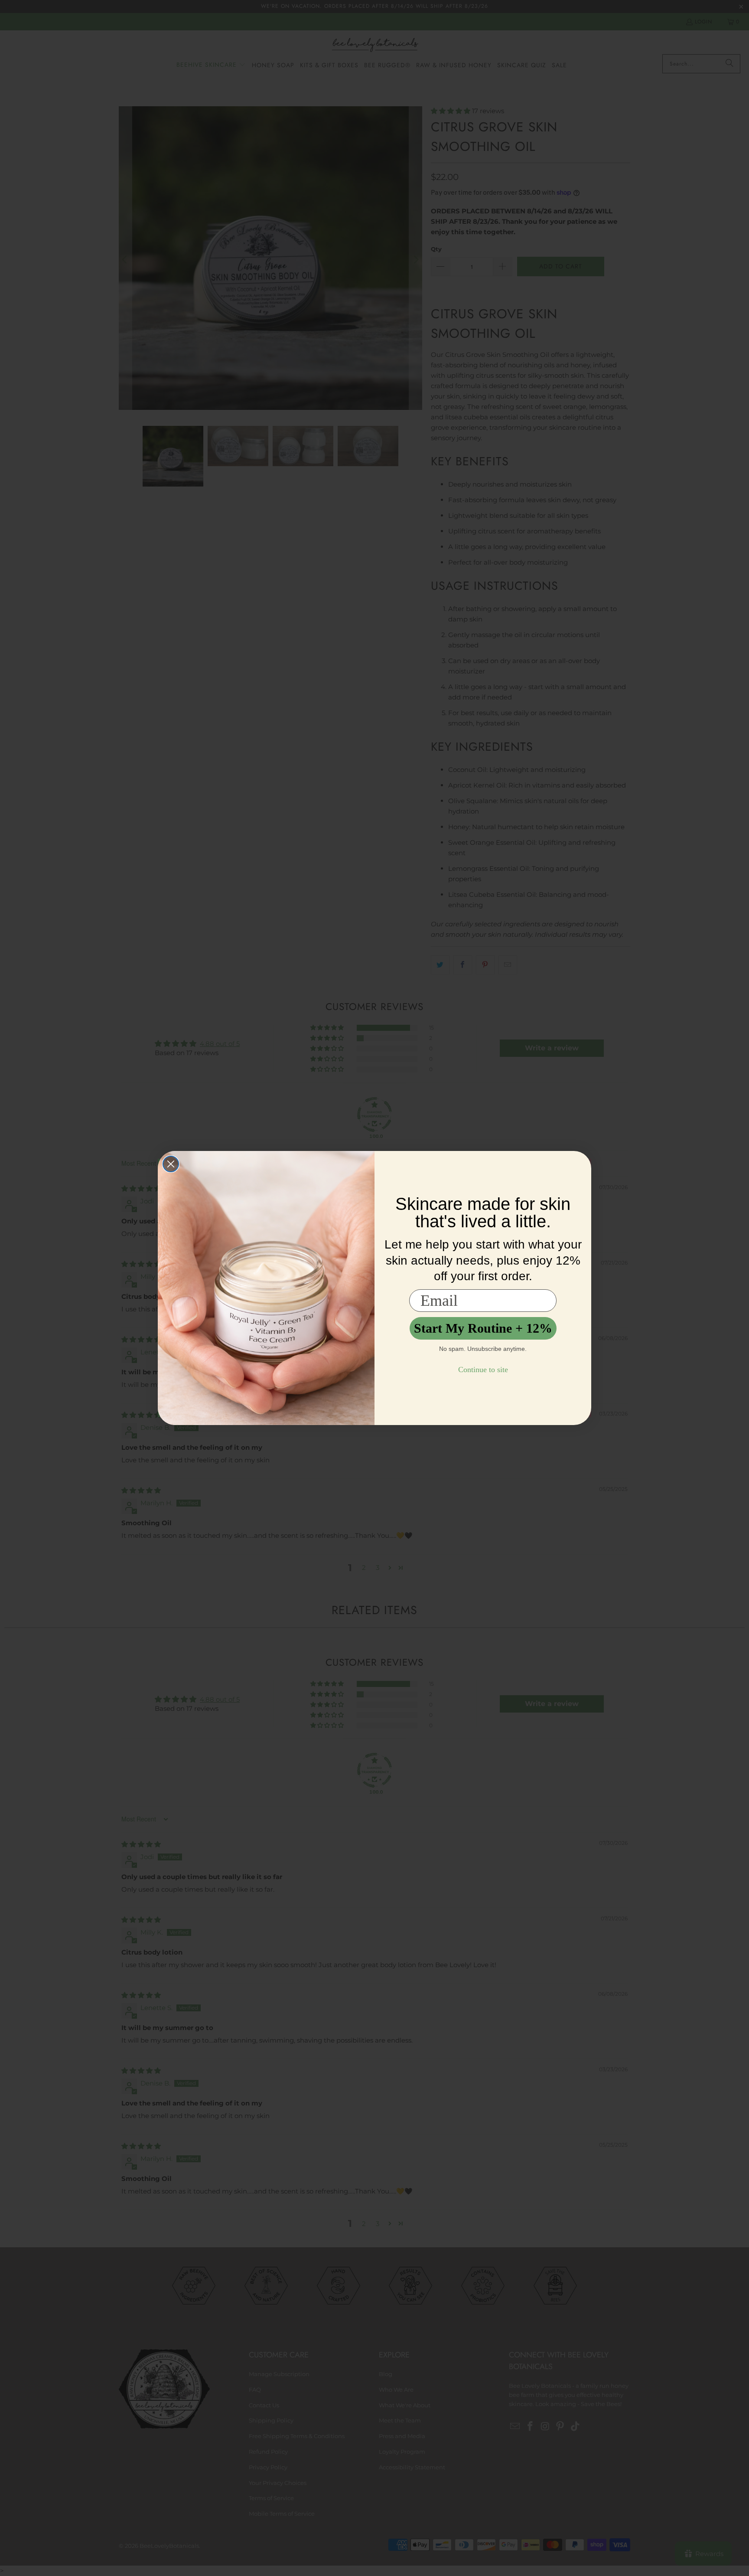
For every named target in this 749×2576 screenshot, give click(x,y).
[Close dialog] (171, 1164)
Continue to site (483, 1370)
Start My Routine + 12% (483, 1328)
